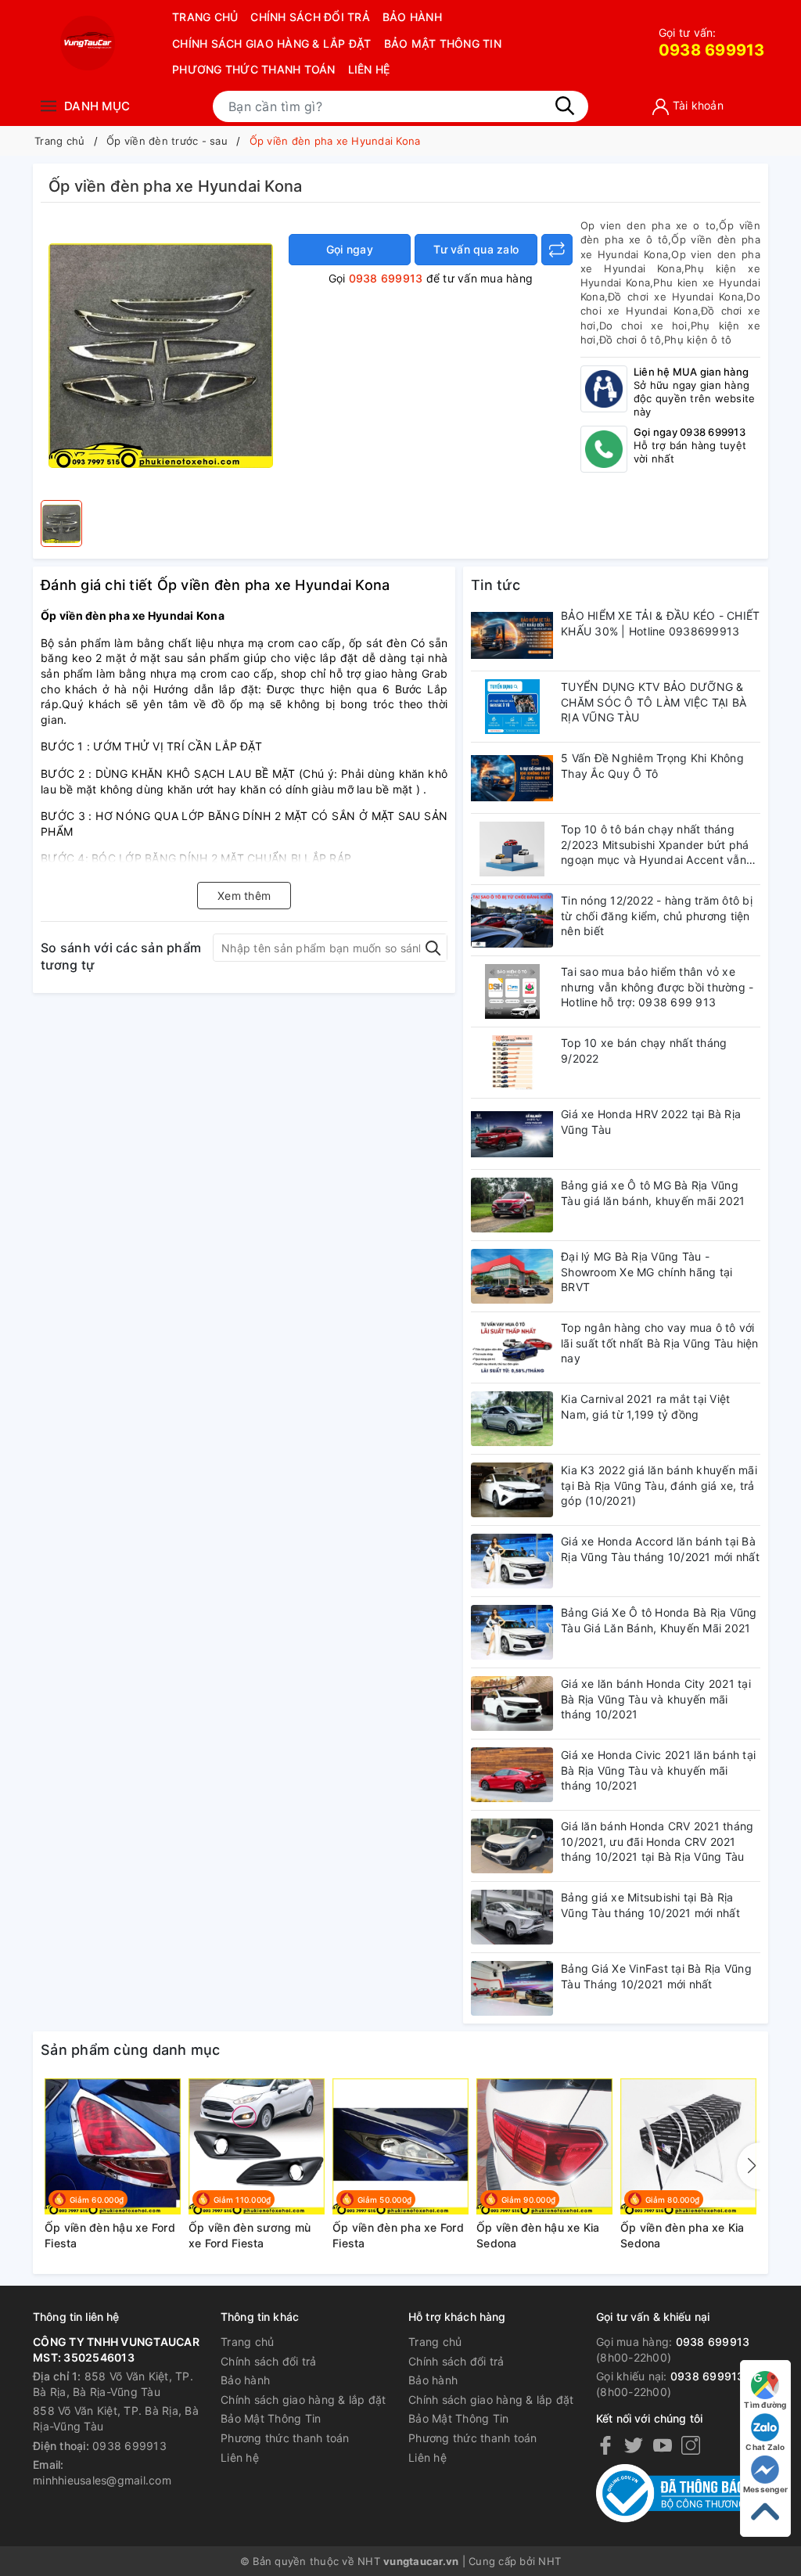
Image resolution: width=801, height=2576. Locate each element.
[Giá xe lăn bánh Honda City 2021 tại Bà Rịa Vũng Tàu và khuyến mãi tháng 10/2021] (512, 1704)
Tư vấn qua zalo (476, 249)
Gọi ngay (350, 249)
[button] (749, 2166)
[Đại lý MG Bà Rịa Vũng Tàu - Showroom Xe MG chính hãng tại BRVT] (512, 1276)
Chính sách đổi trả (310, 17)
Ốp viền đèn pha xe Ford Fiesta (398, 2235)
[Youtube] (663, 2445)
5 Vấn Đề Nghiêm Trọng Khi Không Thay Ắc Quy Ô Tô (652, 766)
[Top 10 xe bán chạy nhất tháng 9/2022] (512, 1063)
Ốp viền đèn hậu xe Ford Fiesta (110, 2235)
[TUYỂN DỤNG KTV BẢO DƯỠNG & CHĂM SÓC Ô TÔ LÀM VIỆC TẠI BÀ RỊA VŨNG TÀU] (512, 707)
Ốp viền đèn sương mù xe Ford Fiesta (250, 2235)
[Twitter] (634, 2445)
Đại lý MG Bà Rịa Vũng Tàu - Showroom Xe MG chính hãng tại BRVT (647, 1272)
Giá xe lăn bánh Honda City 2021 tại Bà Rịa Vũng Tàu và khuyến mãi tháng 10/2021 (656, 1699)
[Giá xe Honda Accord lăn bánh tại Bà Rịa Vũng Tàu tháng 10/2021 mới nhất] (512, 1561)
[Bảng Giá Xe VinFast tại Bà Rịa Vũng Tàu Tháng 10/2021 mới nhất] (512, 1988)
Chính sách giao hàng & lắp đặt (272, 43)
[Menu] (48, 106)
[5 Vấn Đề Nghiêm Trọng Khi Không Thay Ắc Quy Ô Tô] (512, 778)
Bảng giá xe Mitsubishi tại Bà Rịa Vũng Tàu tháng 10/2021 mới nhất (650, 1905)
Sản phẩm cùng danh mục (131, 2050)
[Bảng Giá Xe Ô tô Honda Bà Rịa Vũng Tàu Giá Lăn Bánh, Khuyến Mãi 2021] (512, 1632)
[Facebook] (605, 2445)
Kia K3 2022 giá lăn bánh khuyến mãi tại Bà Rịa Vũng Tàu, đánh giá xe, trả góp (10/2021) (659, 1485)
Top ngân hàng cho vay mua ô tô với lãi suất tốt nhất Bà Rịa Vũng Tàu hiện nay (660, 1343)
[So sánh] (557, 250)
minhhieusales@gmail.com (102, 2480)
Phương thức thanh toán (254, 69)
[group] (161, 355)
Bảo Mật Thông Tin (443, 43)
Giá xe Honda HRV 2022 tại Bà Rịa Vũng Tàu (651, 1122)
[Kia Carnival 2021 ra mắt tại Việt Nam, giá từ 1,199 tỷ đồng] (512, 1419)
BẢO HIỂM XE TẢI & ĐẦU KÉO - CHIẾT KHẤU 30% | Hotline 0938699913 (660, 623)
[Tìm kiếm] (565, 106)
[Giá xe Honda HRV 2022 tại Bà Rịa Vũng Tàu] (512, 1134)
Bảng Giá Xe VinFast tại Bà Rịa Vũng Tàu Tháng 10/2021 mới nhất (656, 1976)
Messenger (765, 2489)
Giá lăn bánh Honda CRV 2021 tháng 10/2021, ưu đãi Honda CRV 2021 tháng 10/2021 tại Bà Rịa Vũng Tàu (657, 1841)
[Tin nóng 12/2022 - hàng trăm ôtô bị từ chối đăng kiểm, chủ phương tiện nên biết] (512, 920)
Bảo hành (412, 17)
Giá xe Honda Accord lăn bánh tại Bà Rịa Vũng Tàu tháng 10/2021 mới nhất (660, 1549)
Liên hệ (369, 69)
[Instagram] (691, 2445)
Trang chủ (205, 17)
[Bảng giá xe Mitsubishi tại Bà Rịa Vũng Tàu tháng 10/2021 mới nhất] (512, 1917)
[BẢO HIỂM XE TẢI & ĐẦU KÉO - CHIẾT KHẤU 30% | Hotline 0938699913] (512, 635)
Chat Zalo (765, 2447)
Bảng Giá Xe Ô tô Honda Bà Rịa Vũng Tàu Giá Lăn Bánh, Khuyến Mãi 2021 (659, 1620)
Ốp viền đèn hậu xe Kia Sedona (538, 2235)
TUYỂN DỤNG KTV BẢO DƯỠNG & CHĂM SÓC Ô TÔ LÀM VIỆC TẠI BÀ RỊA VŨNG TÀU (654, 702)
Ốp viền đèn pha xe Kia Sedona (682, 2235)
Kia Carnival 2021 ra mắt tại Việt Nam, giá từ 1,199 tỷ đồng (645, 1407)
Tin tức (496, 585)
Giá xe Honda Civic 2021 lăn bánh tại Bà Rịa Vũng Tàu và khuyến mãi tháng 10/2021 (658, 1770)
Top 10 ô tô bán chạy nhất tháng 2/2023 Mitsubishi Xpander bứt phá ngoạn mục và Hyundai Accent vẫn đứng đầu (655, 845)
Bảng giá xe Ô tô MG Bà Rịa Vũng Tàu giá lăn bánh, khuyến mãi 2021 (653, 1193)
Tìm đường (765, 2405)
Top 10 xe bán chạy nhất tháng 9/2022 (644, 1051)
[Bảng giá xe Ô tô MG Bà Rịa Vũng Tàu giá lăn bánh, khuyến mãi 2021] (512, 1205)
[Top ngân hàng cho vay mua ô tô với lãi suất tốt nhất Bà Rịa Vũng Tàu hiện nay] (512, 1347)
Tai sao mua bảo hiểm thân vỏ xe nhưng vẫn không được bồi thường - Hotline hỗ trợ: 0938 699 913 (657, 987)
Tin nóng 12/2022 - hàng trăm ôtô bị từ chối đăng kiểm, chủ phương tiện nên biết (657, 916)
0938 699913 (712, 43)
